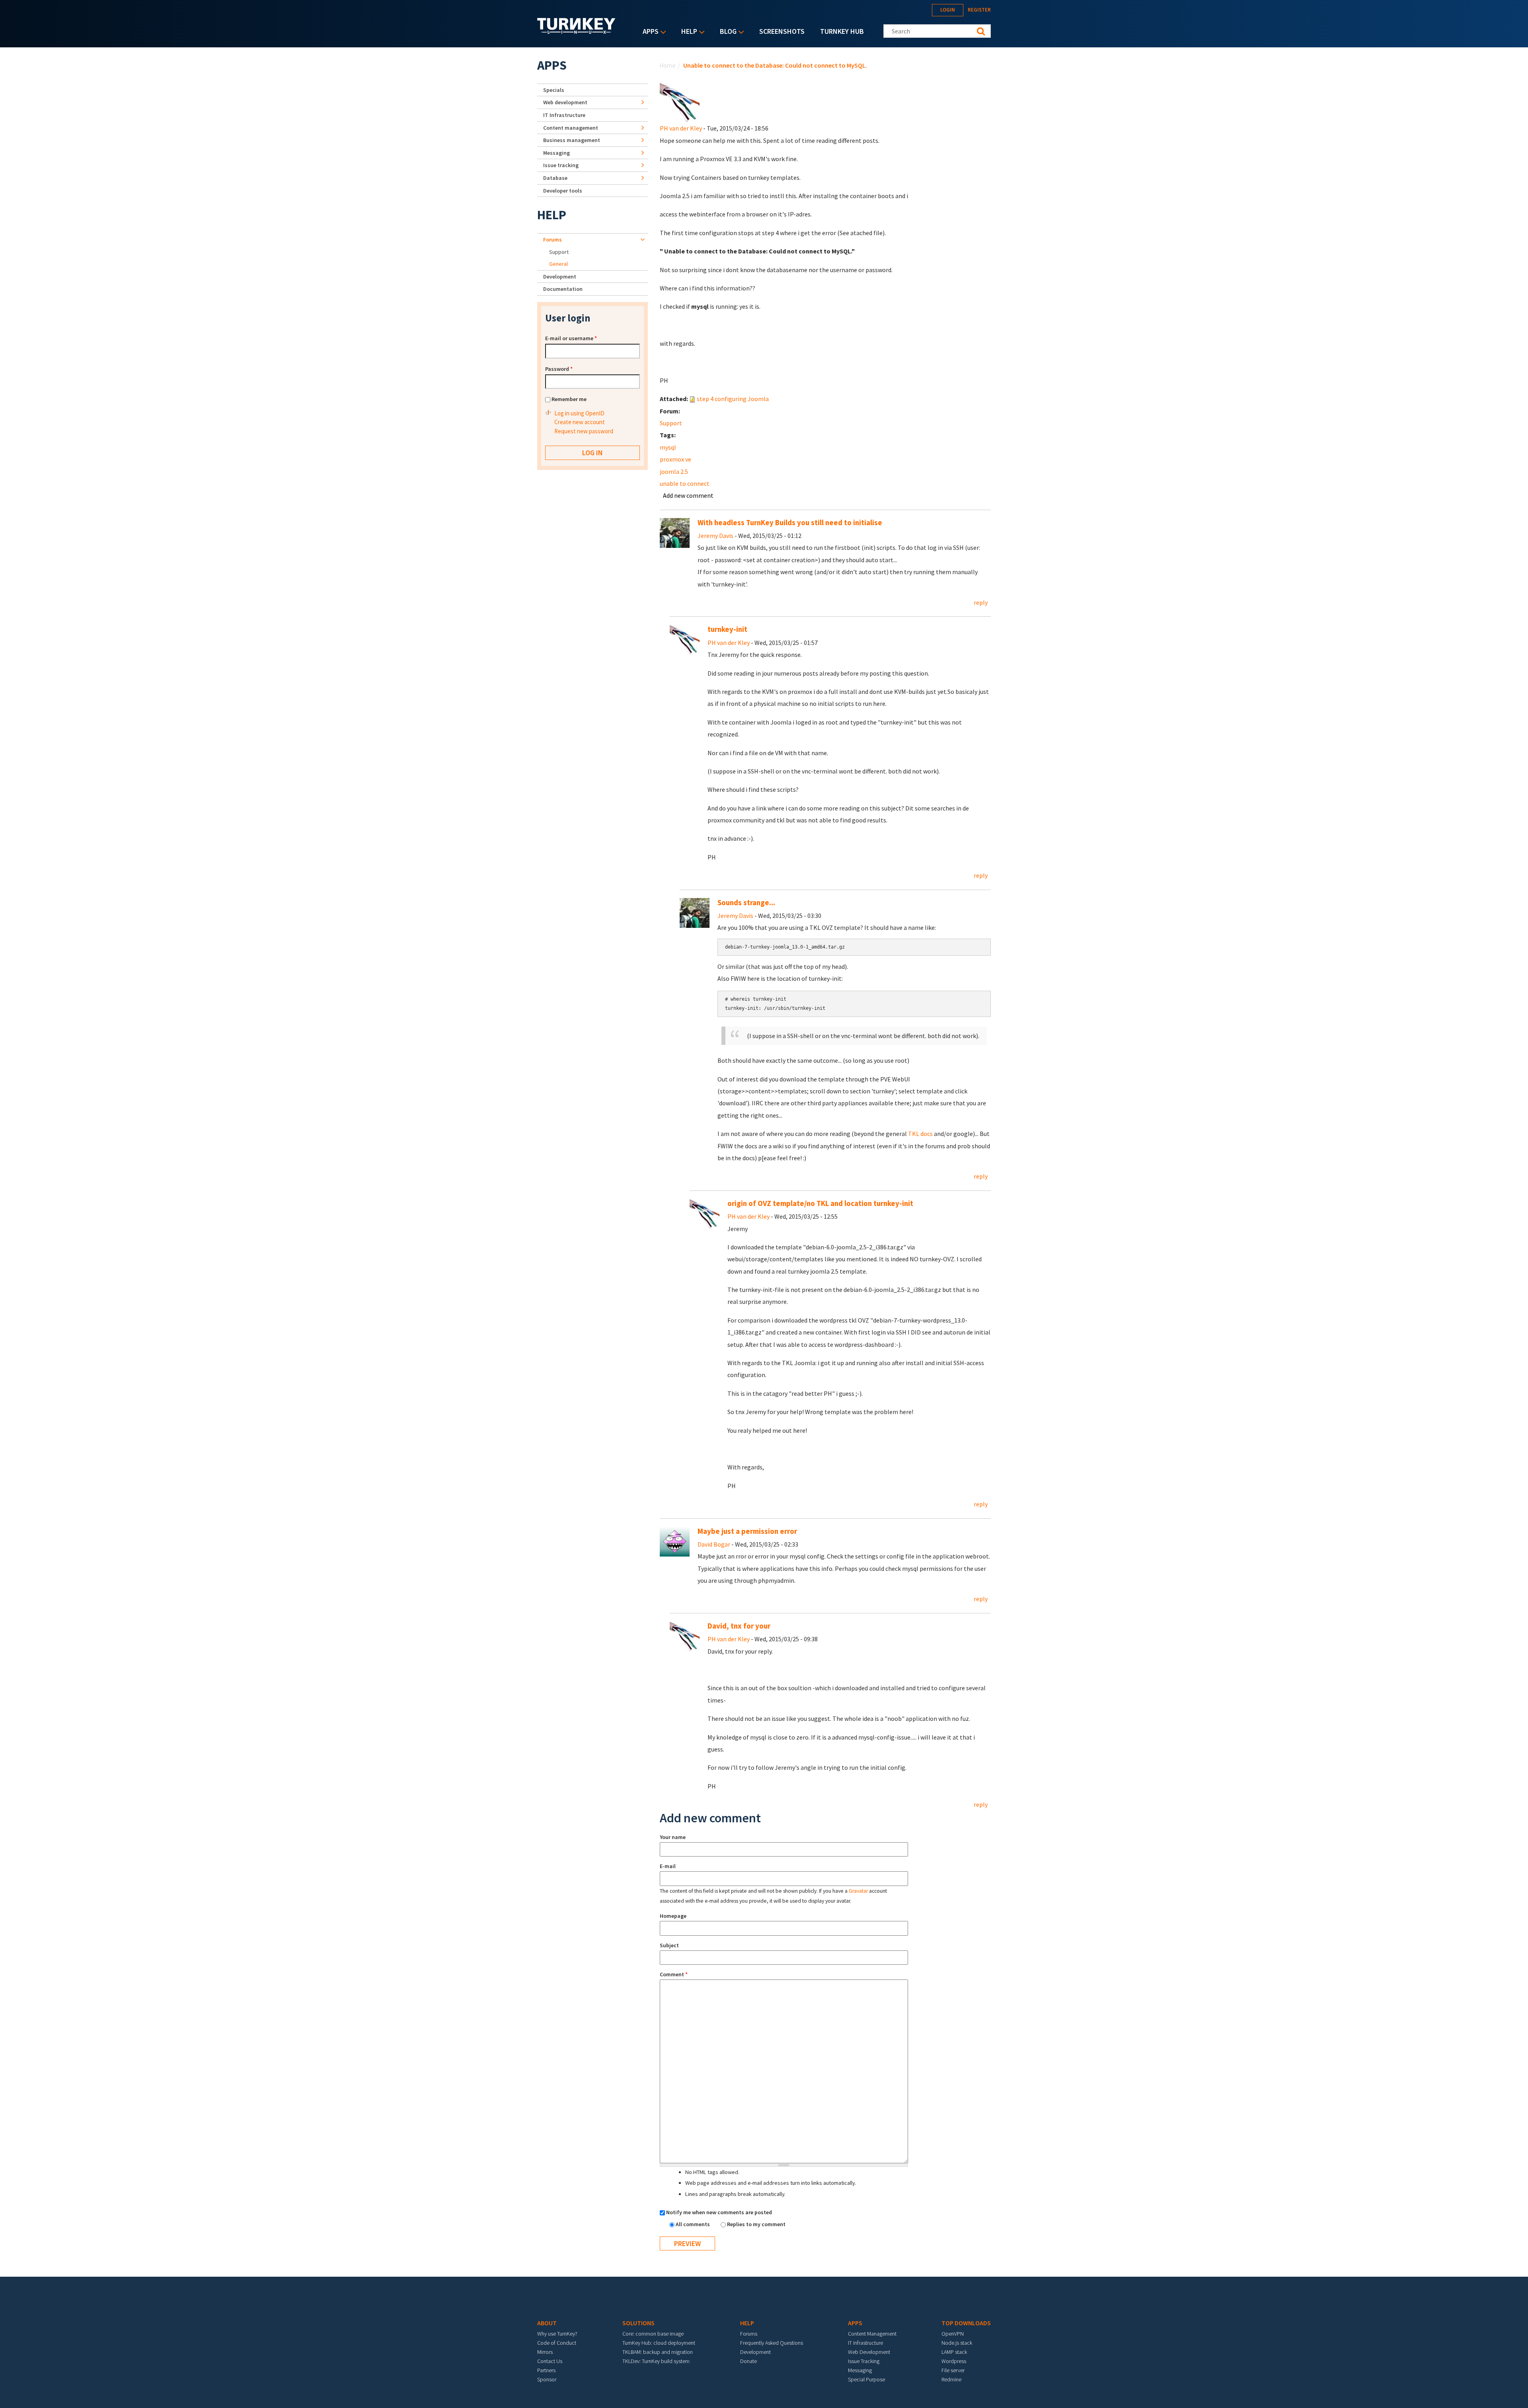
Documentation (563, 289)
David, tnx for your (739, 1626)
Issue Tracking (864, 2361)
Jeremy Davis (715, 536)
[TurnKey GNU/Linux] (576, 31)
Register (979, 10)
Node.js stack (957, 2343)
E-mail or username (571, 338)
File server (953, 2370)
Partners (546, 2370)
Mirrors (545, 2352)
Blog (726, 32)
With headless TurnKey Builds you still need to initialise (790, 523)
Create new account (580, 422)
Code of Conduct (557, 2343)
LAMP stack (954, 2352)
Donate (748, 2361)
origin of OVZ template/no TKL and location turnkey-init (820, 1203)
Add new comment (688, 495)
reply (981, 602)
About (547, 2323)
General (558, 264)
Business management (572, 140)
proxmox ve (675, 459)
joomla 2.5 (674, 471)
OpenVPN (953, 2334)
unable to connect (685, 483)
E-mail (668, 1866)
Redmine (951, 2379)
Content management (571, 128)
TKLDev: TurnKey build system (656, 2361)
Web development (565, 102)
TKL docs (920, 1134)
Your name (673, 1837)
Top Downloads (966, 2323)
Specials (554, 90)
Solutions (638, 2323)
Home (668, 65)
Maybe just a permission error (747, 1531)
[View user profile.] (680, 101)
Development (560, 277)
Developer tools (563, 191)
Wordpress (954, 2361)
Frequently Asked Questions (772, 2343)
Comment (674, 1974)
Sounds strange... (746, 903)
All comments (693, 2224)
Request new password (584, 431)
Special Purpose (866, 2379)
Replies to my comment (756, 2224)
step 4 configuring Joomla (733, 399)
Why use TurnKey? (557, 2334)
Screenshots (782, 31)
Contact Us (550, 2361)
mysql (668, 447)
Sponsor (547, 2379)
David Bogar (714, 1544)
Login (948, 10)
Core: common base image (653, 2334)
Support (671, 423)
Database (555, 178)
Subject (669, 1945)
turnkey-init (727, 629)
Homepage (673, 1916)
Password (559, 369)
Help (687, 32)
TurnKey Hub (842, 31)
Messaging (556, 153)
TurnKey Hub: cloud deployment (659, 2343)
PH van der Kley (681, 128)
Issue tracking (561, 165)
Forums (553, 240)
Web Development (869, 2352)
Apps (649, 32)
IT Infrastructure (564, 115)
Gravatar (858, 1891)
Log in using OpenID (579, 413)
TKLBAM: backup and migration (658, 2352)
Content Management (872, 2334)
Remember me (569, 399)
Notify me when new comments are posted (719, 2212)
